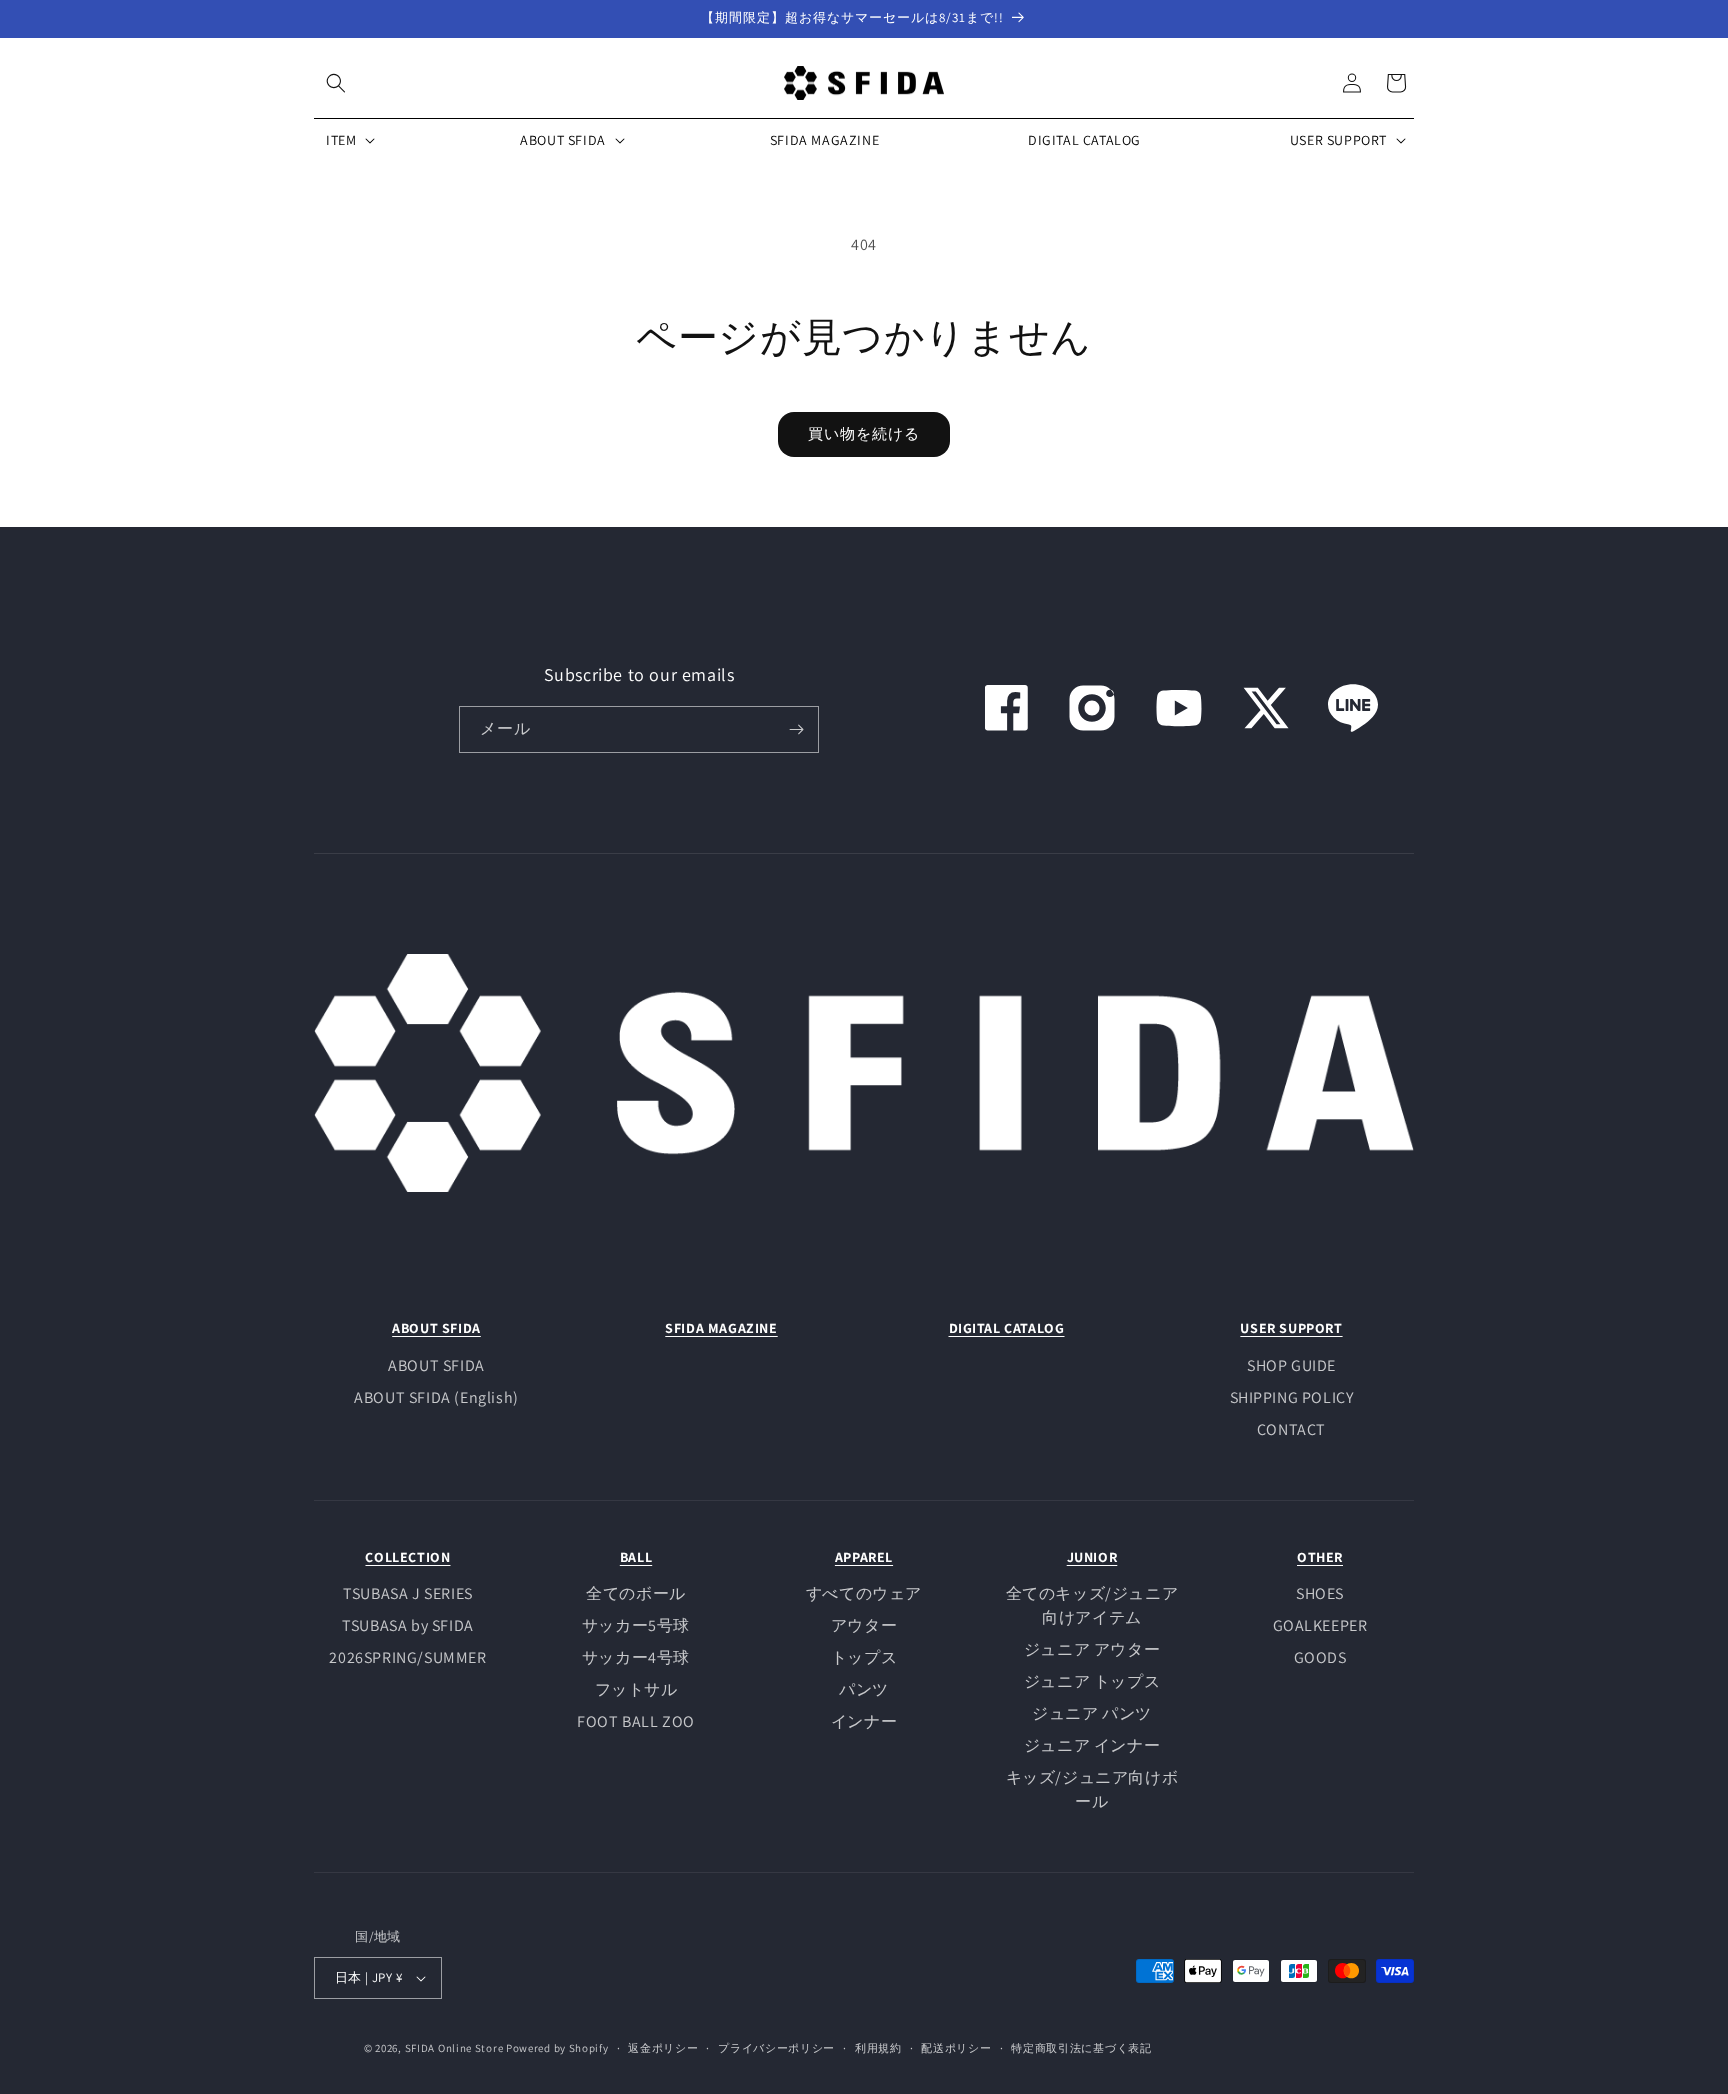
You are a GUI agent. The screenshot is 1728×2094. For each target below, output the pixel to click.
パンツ (864, 1689)
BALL (636, 1557)
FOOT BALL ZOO (636, 1721)
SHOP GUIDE (1291, 1365)
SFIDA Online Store (454, 2048)
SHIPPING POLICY (1292, 1397)
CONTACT (1291, 1429)
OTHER (1320, 1557)
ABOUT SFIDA (436, 1328)
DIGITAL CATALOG (1007, 1328)
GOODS (1320, 1657)
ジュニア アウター (1092, 1649)
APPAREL (864, 1557)
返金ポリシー (663, 2048)
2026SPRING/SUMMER (407, 1657)
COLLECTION (407, 1557)
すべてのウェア (864, 1593)
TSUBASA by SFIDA (408, 1625)
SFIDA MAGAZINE (721, 1328)
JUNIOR (1092, 1557)
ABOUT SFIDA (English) (436, 1397)
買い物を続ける (864, 433)
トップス (864, 1657)
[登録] (796, 729)
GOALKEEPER (1320, 1625)
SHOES (1320, 1593)
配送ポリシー (956, 2048)
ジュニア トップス (1092, 1681)
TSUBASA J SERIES (408, 1593)
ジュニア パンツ (1092, 1713)
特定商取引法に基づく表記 (1081, 2048)
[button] (336, 83)
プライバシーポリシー (776, 2048)
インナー (864, 1721)
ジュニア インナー (1092, 1745)
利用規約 (878, 2048)
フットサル (636, 1689)
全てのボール (636, 1593)
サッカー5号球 (636, 1625)
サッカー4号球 (636, 1657)
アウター (864, 1625)
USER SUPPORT (1291, 1328)
